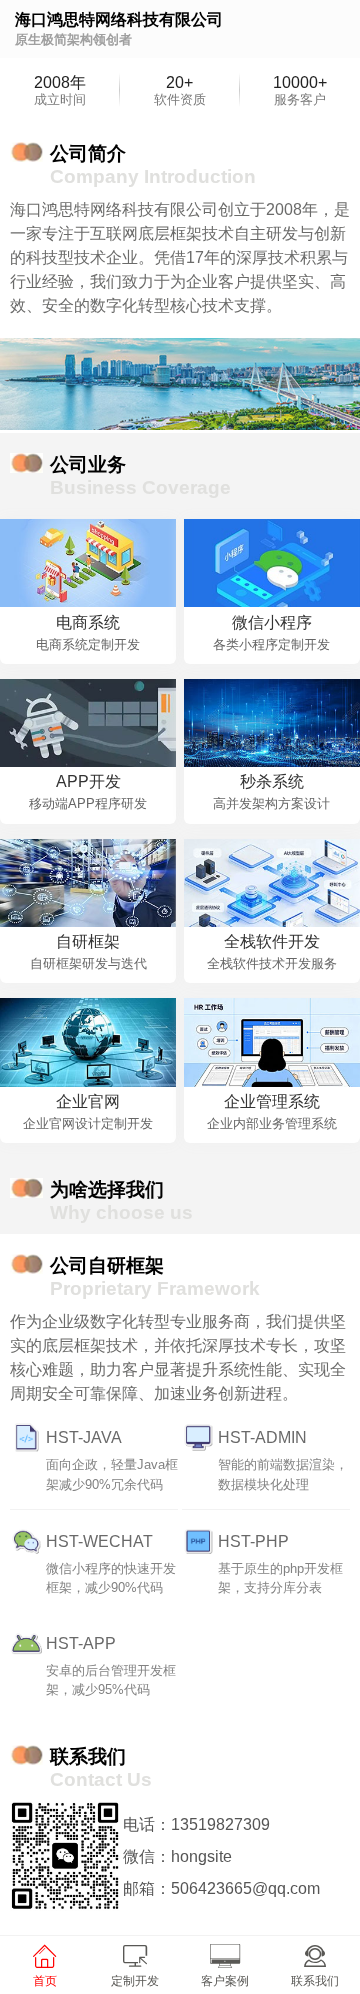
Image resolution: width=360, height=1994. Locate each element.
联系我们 (315, 1981)
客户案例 (225, 1981)
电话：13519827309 (196, 1824)
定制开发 (135, 1981)
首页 (45, 1981)
